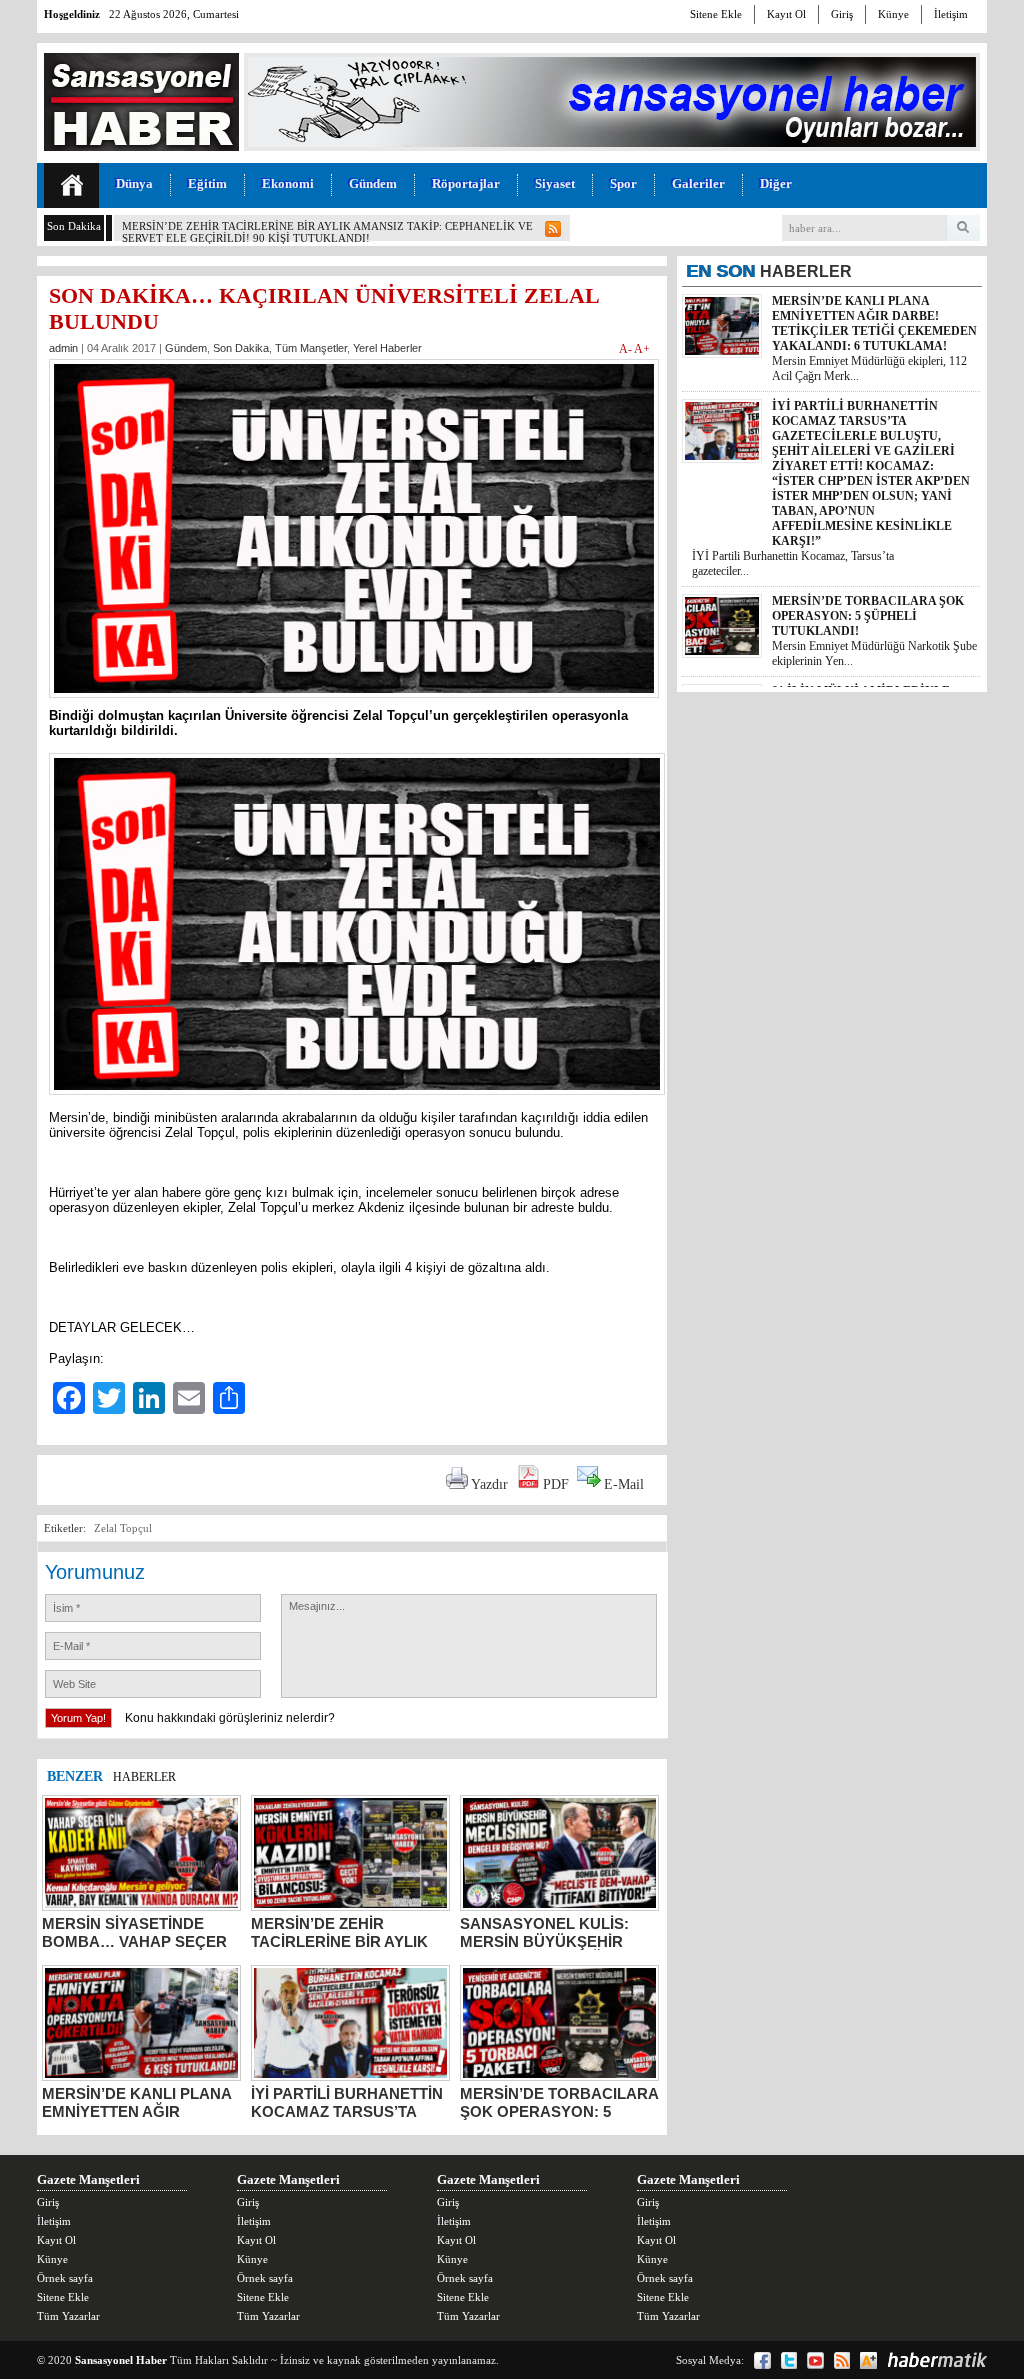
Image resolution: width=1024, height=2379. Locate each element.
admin (63, 348)
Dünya (134, 183)
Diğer (776, 183)
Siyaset (555, 183)
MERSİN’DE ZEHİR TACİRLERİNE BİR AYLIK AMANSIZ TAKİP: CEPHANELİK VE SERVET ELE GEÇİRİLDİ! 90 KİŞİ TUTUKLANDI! (327, 232)
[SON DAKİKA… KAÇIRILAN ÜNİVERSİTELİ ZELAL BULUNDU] (354, 703)
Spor (623, 183)
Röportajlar (466, 183)
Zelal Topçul (123, 1528)
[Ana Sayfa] (71, 185)
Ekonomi (288, 183)
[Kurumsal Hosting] (868, 2360)
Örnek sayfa (65, 2278)
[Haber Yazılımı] (937, 2360)
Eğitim (207, 183)
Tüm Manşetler (311, 348)
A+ (642, 349)
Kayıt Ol (786, 14)
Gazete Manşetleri (88, 2179)
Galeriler (698, 183)
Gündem (373, 183)
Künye (893, 14)
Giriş (842, 14)
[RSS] (842, 2360)
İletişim (951, 14)
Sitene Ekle (716, 14)
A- (626, 349)
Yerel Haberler (387, 348)
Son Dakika (241, 348)
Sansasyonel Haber (121, 2360)
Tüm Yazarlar (68, 2316)
